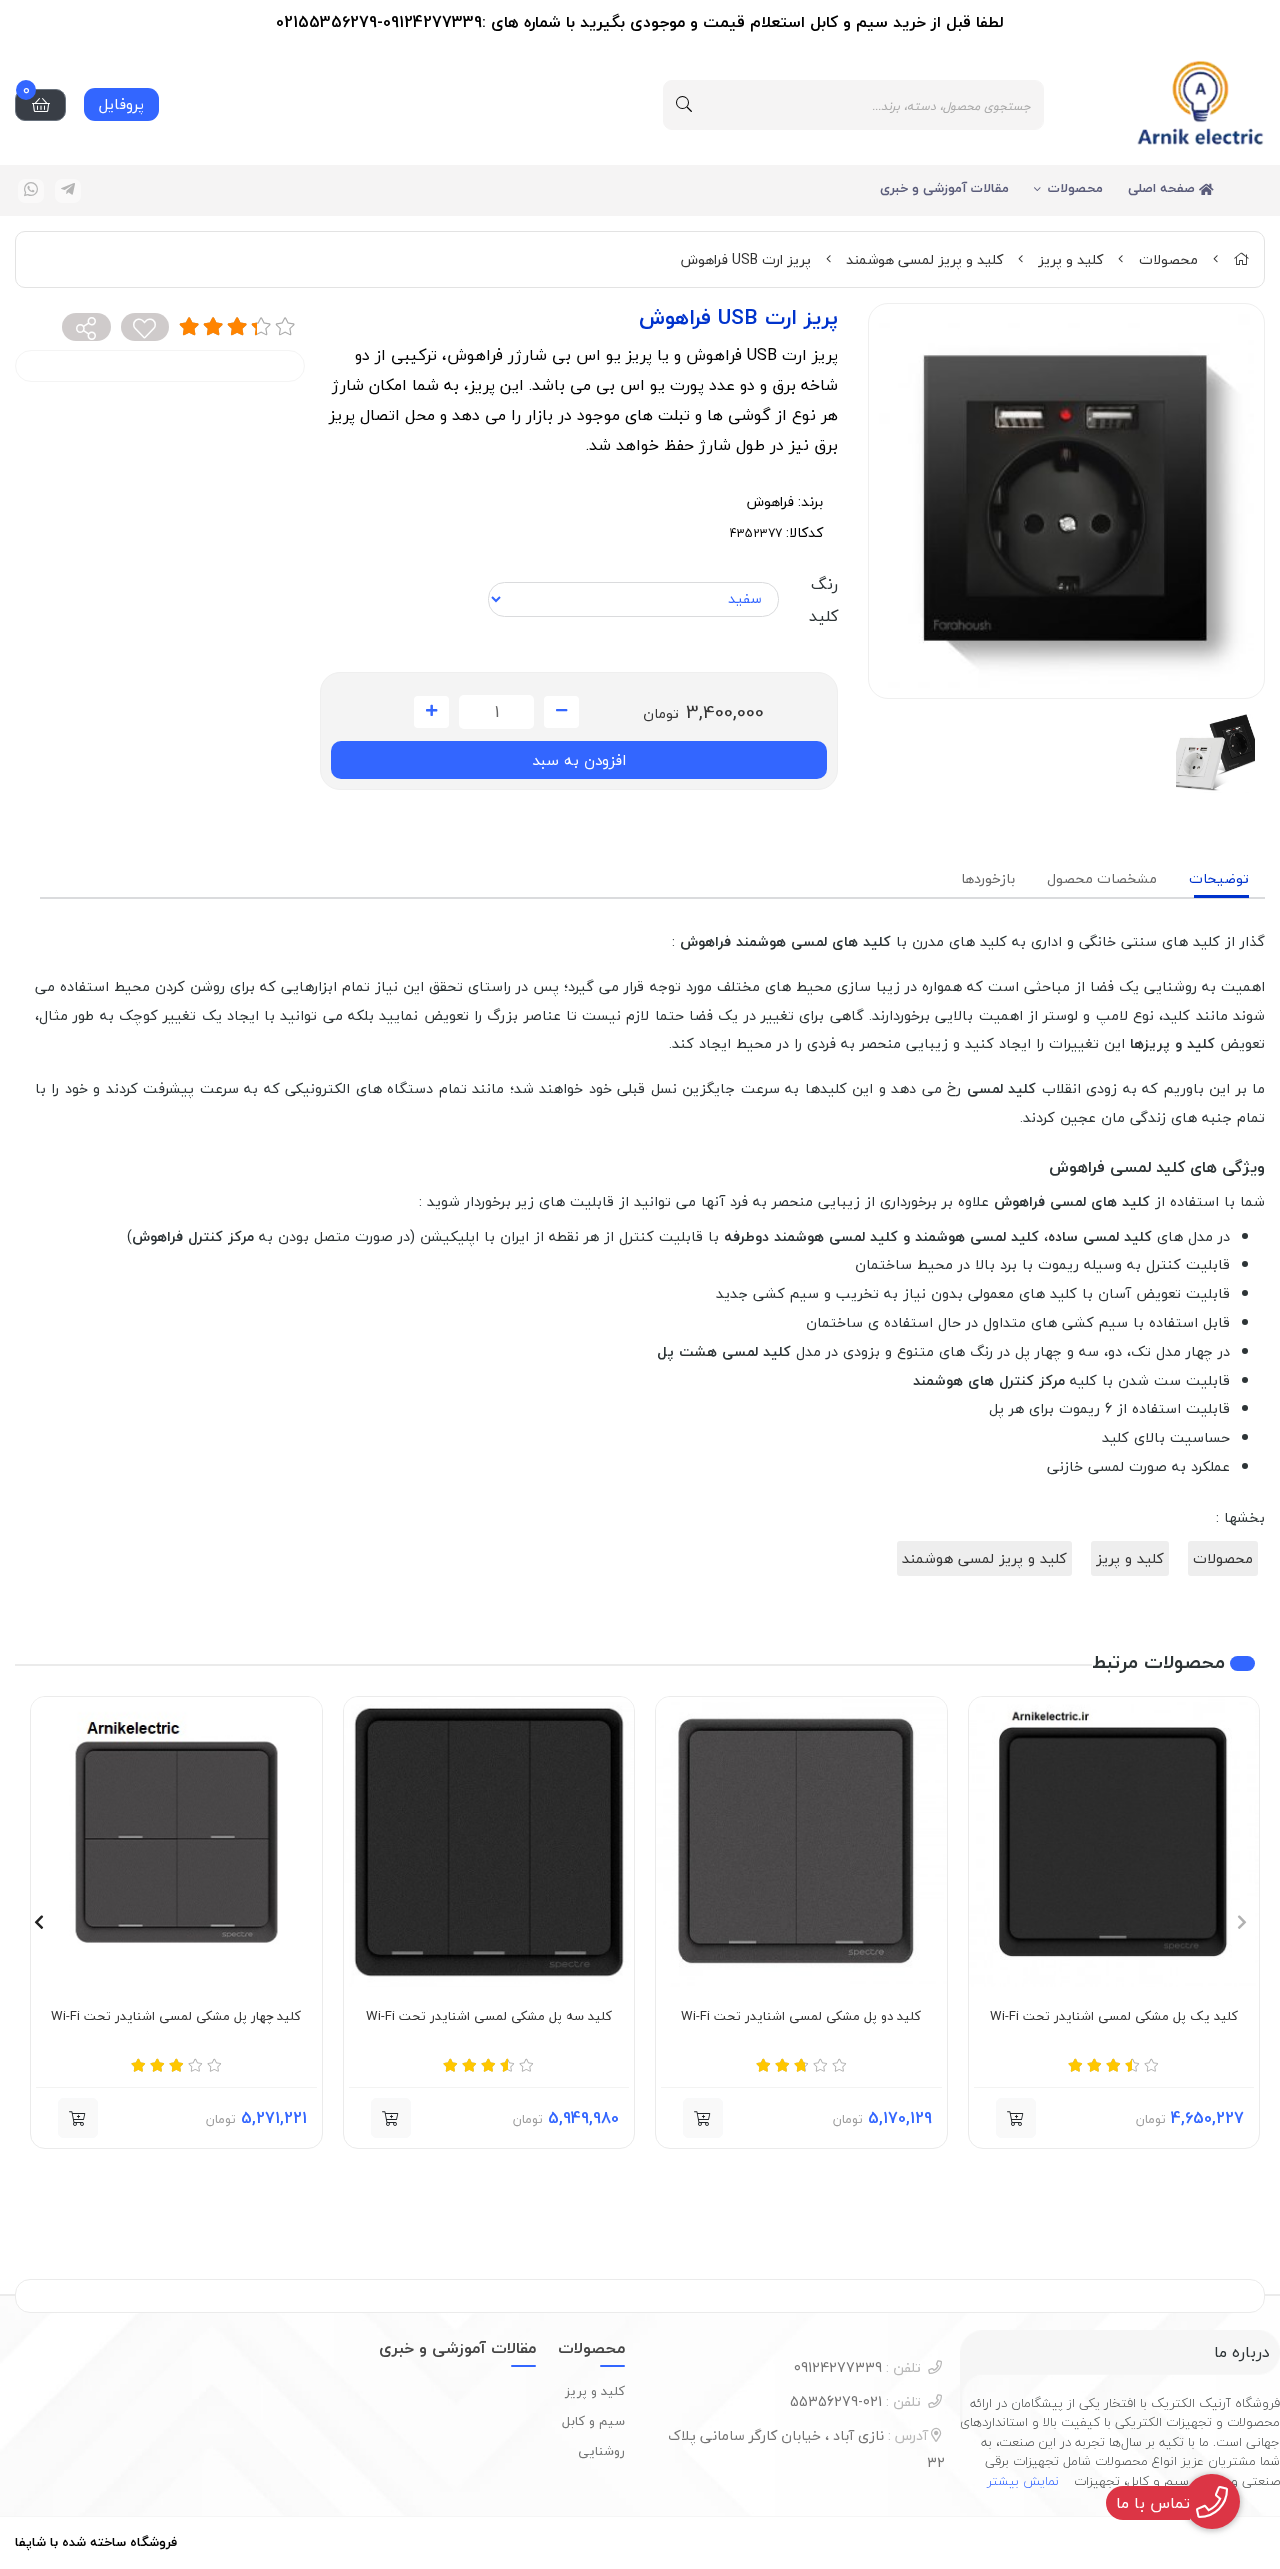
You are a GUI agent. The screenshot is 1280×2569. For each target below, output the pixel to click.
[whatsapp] (31, 191)
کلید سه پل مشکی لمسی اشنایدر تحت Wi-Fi (489, 2017)
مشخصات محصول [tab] (1102, 878)
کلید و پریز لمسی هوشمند (924, 259)
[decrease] (561, 712)
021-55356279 (855, 2401)
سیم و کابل (593, 2421)
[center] (684, 105)
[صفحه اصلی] (1241, 259)
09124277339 (857, 2367)
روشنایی (601, 2451)
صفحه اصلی (1163, 188)
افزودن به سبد (579, 760)
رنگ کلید (823, 600)
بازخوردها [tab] (988, 878)
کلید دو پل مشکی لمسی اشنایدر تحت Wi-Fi (801, 2017)
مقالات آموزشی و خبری (944, 188)
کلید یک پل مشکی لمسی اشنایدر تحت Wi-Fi (1114, 2017)
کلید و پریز (1070, 259)
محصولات (1075, 188)
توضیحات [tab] (1219, 878)
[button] (1016, 2118)
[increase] (431, 712)
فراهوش (770, 501)
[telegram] (68, 191)
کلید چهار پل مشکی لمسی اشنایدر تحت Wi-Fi (176, 2017)
